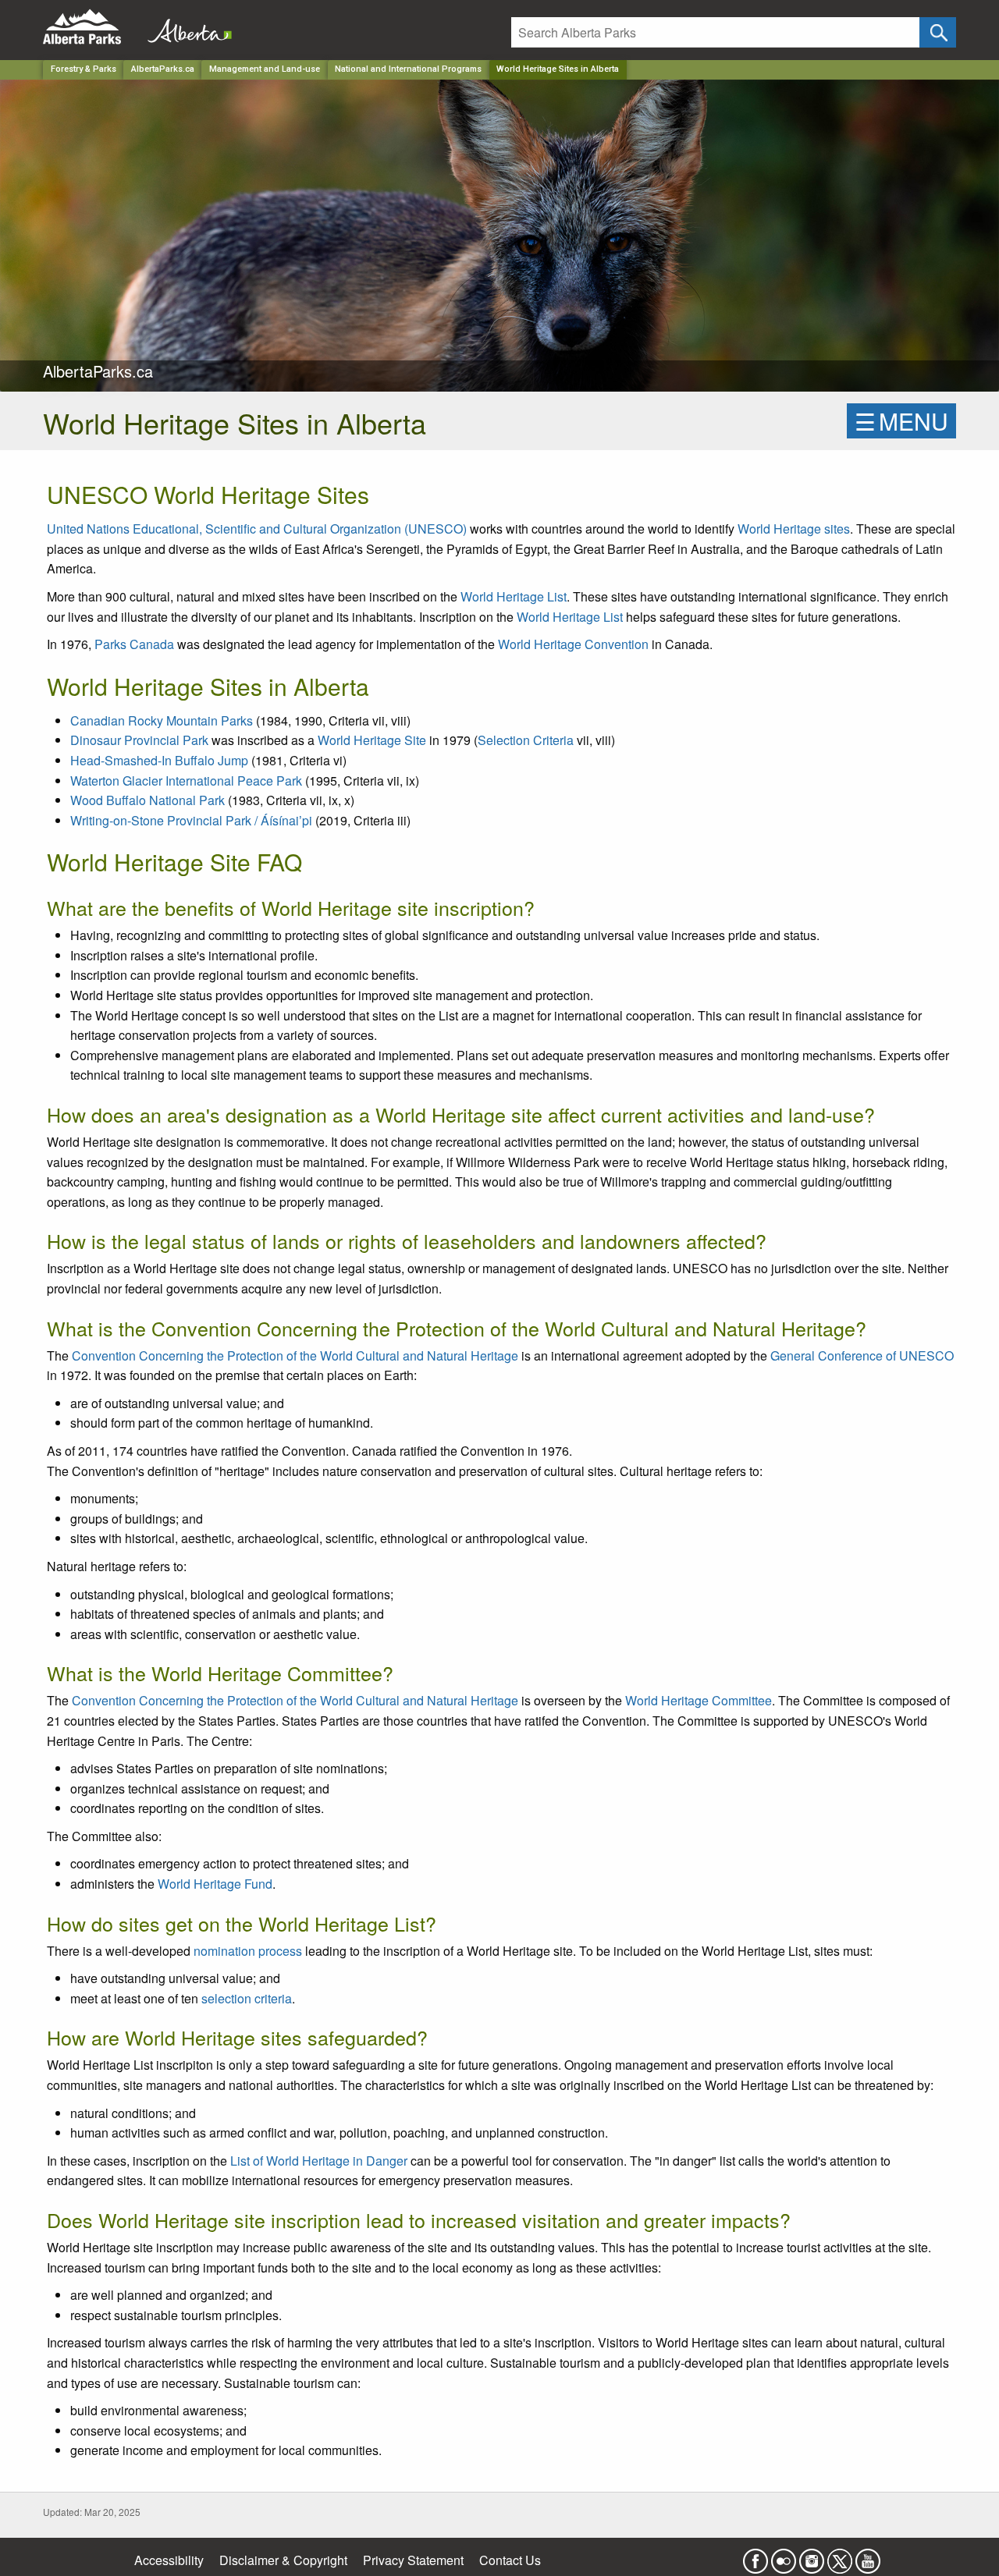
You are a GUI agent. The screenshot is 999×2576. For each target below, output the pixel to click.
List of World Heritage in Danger (319, 2161)
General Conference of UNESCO (862, 1355)
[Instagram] (812, 2556)
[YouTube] (868, 2556)
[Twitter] (840, 2556)
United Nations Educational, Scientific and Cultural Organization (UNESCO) (257, 529)
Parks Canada (134, 644)
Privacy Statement (413, 2560)
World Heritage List (514, 596)
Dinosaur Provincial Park (139, 740)
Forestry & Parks (84, 69)
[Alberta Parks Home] (92, 27)
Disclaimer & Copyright (283, 2560)
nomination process (248, 1951)
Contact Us (510, 2560)
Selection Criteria (526, 740)
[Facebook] (755, 2556)
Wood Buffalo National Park (148, 800)
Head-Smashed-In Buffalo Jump (159, 760)
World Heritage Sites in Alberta (558, 69)
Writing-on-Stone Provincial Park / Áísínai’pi (191, 820)
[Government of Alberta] (185, 27)
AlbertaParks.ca (163, 69)
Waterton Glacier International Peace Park (186, 781)
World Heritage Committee (699, 1700)
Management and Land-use (265, 69)
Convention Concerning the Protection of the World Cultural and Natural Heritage (295, 1355)
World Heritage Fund (215, 1884)
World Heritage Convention (573, 644)
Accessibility (169, 2560)
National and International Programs (408, 69)
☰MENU (901, 421)
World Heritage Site (372, 740)
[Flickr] (784, 2556)
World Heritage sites (794, 529)
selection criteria (247, 1998)
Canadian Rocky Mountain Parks (162, 720)
